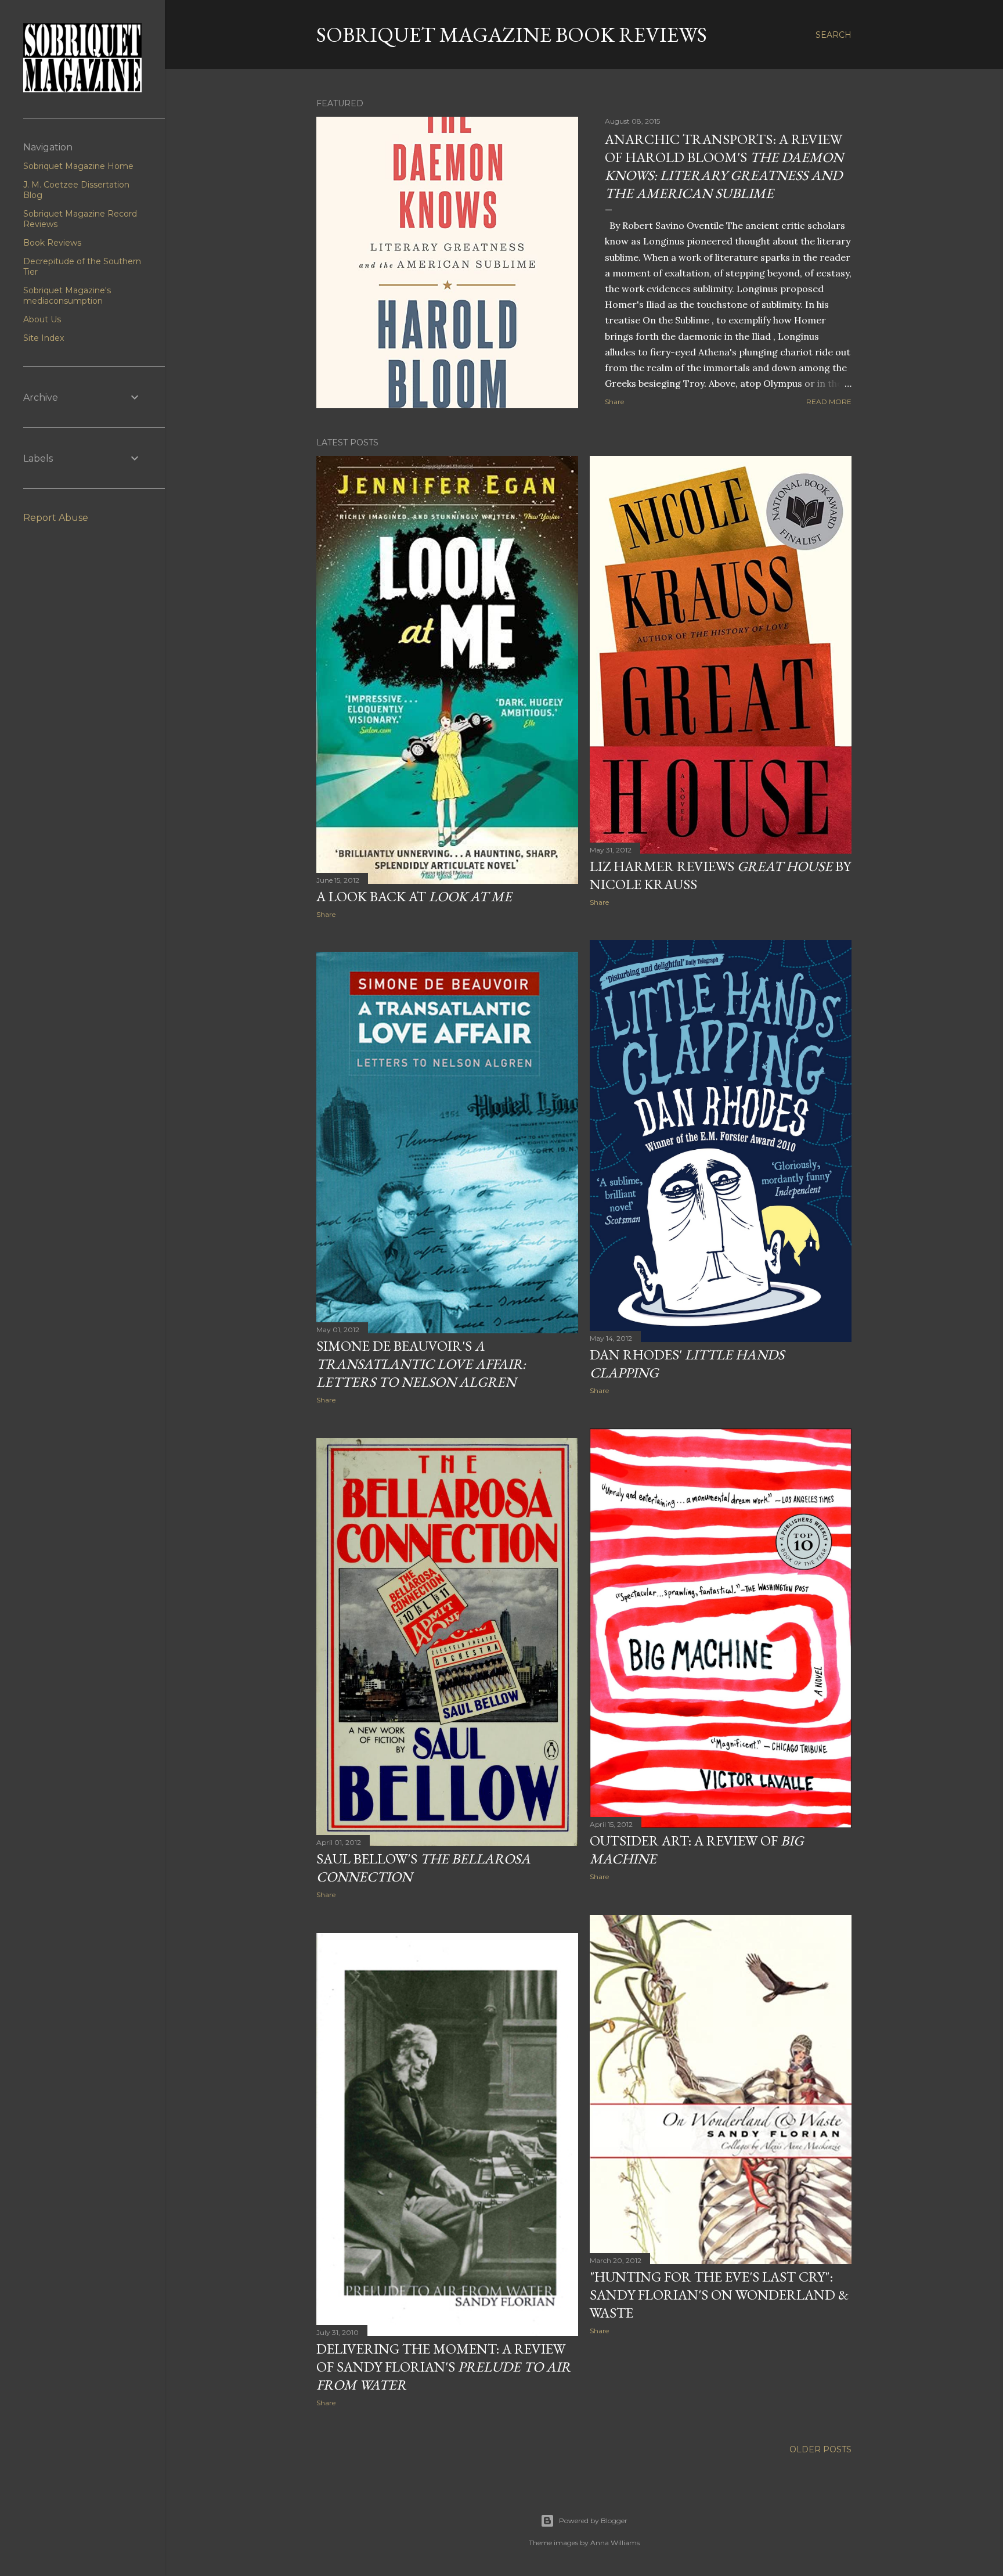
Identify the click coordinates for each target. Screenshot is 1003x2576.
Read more (829, 402)
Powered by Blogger (593, 2521)
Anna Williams (615, 2543)
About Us (42, 319)
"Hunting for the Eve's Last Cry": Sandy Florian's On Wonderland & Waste (719, 2295)
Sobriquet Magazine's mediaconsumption (67, 296)
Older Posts (820, 2449)
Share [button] (614, 402)
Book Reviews (52, 243)
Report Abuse (56, 518)
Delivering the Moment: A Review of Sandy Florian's (443, 2367)
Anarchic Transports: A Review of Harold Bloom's (724, 166)
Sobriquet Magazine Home (78, 166)
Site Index (44, 338)
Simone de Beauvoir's (421, 1364)
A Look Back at (414, 896)
